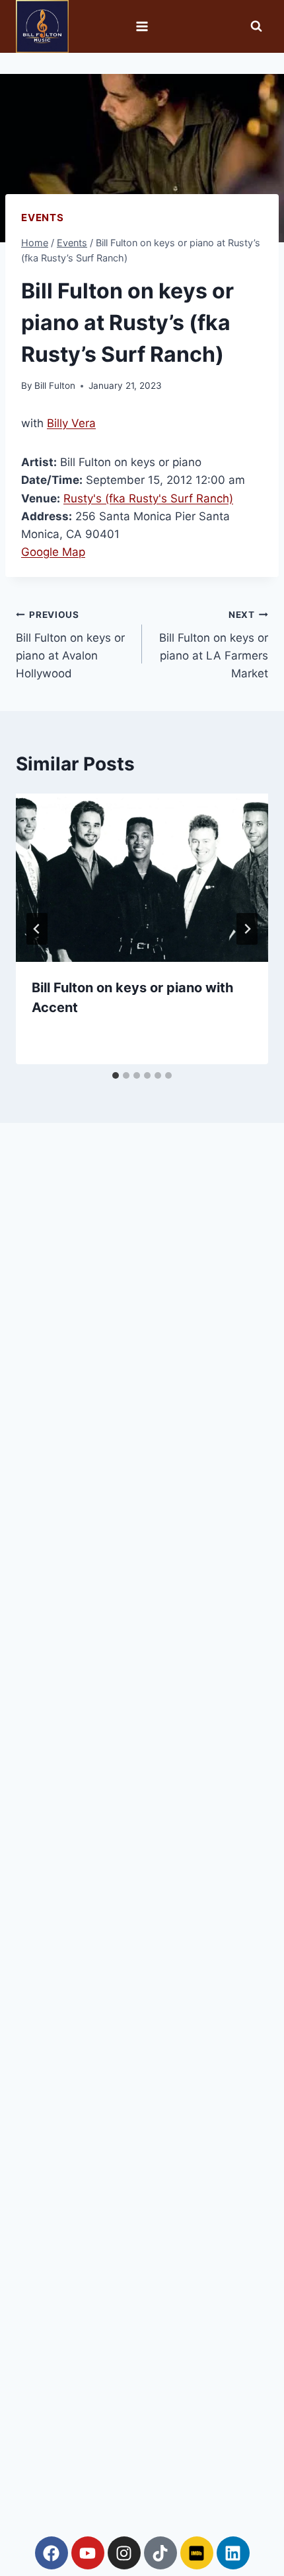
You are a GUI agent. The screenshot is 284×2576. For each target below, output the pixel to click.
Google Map (53, 552)
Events (43, 218)
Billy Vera (71, 423)
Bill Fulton (55, 386)
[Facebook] (52, 2553)
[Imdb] (197, 2553)
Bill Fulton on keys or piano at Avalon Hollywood (70, 645)
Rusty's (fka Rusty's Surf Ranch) (148, 498)
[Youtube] (88, 2553)
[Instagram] (124, 2553)
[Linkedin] (233, 2553)
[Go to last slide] (37, 929)
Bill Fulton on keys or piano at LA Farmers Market (214, 645)
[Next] (247, 929)
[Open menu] (142, 26)
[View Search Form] (256, 26)
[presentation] (142, 878)
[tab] (116, 1075)
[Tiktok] (160, 2553)
